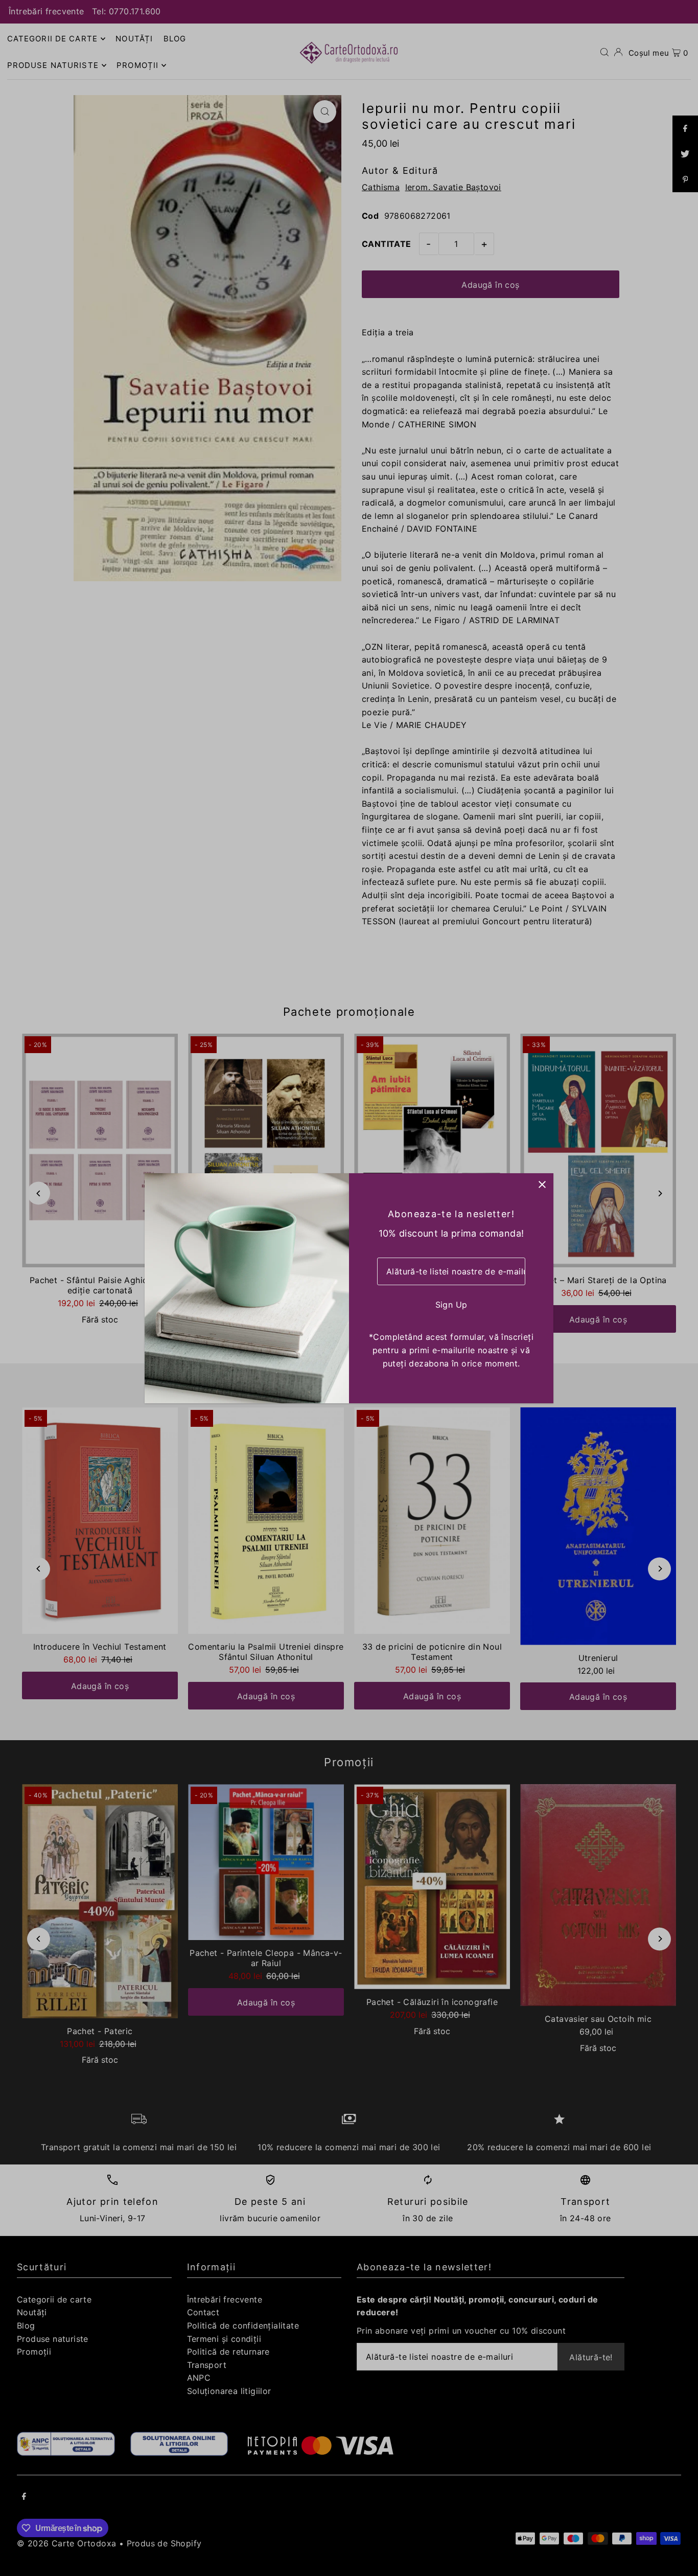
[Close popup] (542, 1185)
